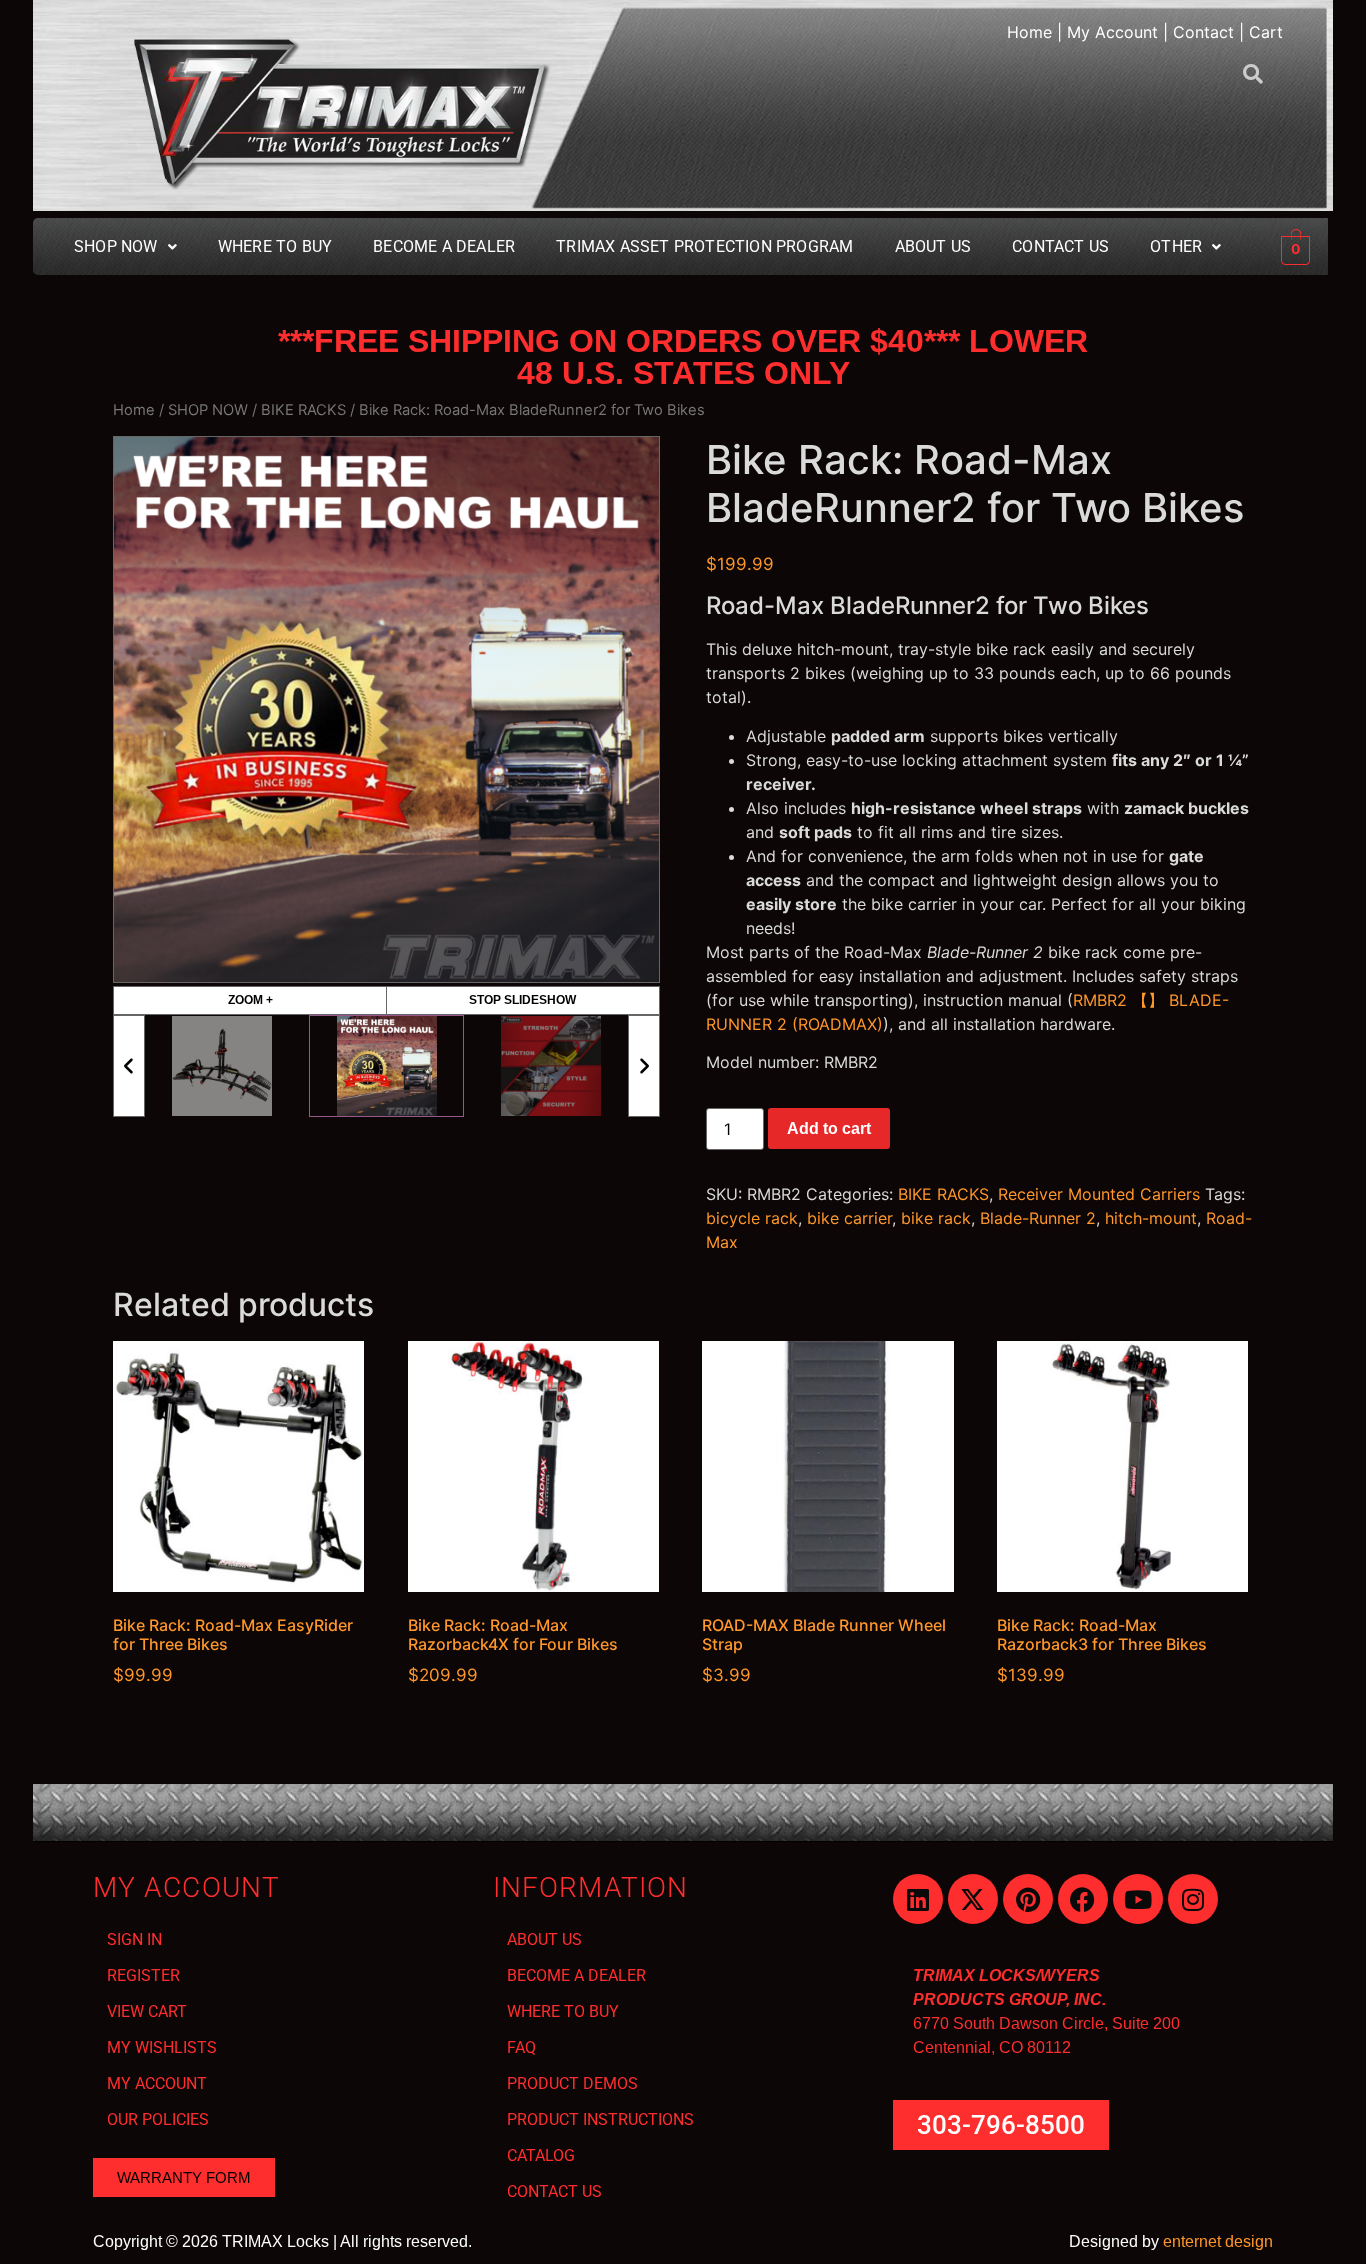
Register (143, 1975)
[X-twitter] (973, 1899)
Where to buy (275, 246)
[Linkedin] (918, 1899)
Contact (1203, 32)
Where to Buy (563, 2011)
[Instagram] (1193, 1899)
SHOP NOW (208, 410)
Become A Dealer (444, 246)
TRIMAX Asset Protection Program (704, 246)
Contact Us (1060, 246)
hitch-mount (1151, 1218)
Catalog (541, 2155)
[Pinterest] (1028, 1899)
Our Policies (158, 2119)
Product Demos (572, 2083)
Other (1176, 246)
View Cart (147, 2011)
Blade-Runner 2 (1038, 1218)
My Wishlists (162, 2047)
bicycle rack (752, 1218)
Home (1029, 32)
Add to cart (829, 1128)
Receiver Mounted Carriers (1099, 1194)
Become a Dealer (576, 1975)
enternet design (1218, 2241)
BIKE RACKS (303, 410)
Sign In (134, 1939)
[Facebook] (1083, 1899)
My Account (1112, 32)
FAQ (521, 2047)
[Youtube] (1138, 1899)
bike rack (936, 1218)
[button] (125, 247)
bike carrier (849, 1218)
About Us (933, 246)
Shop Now (116, 246)
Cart (1266, 32)
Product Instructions (600, 2119)
